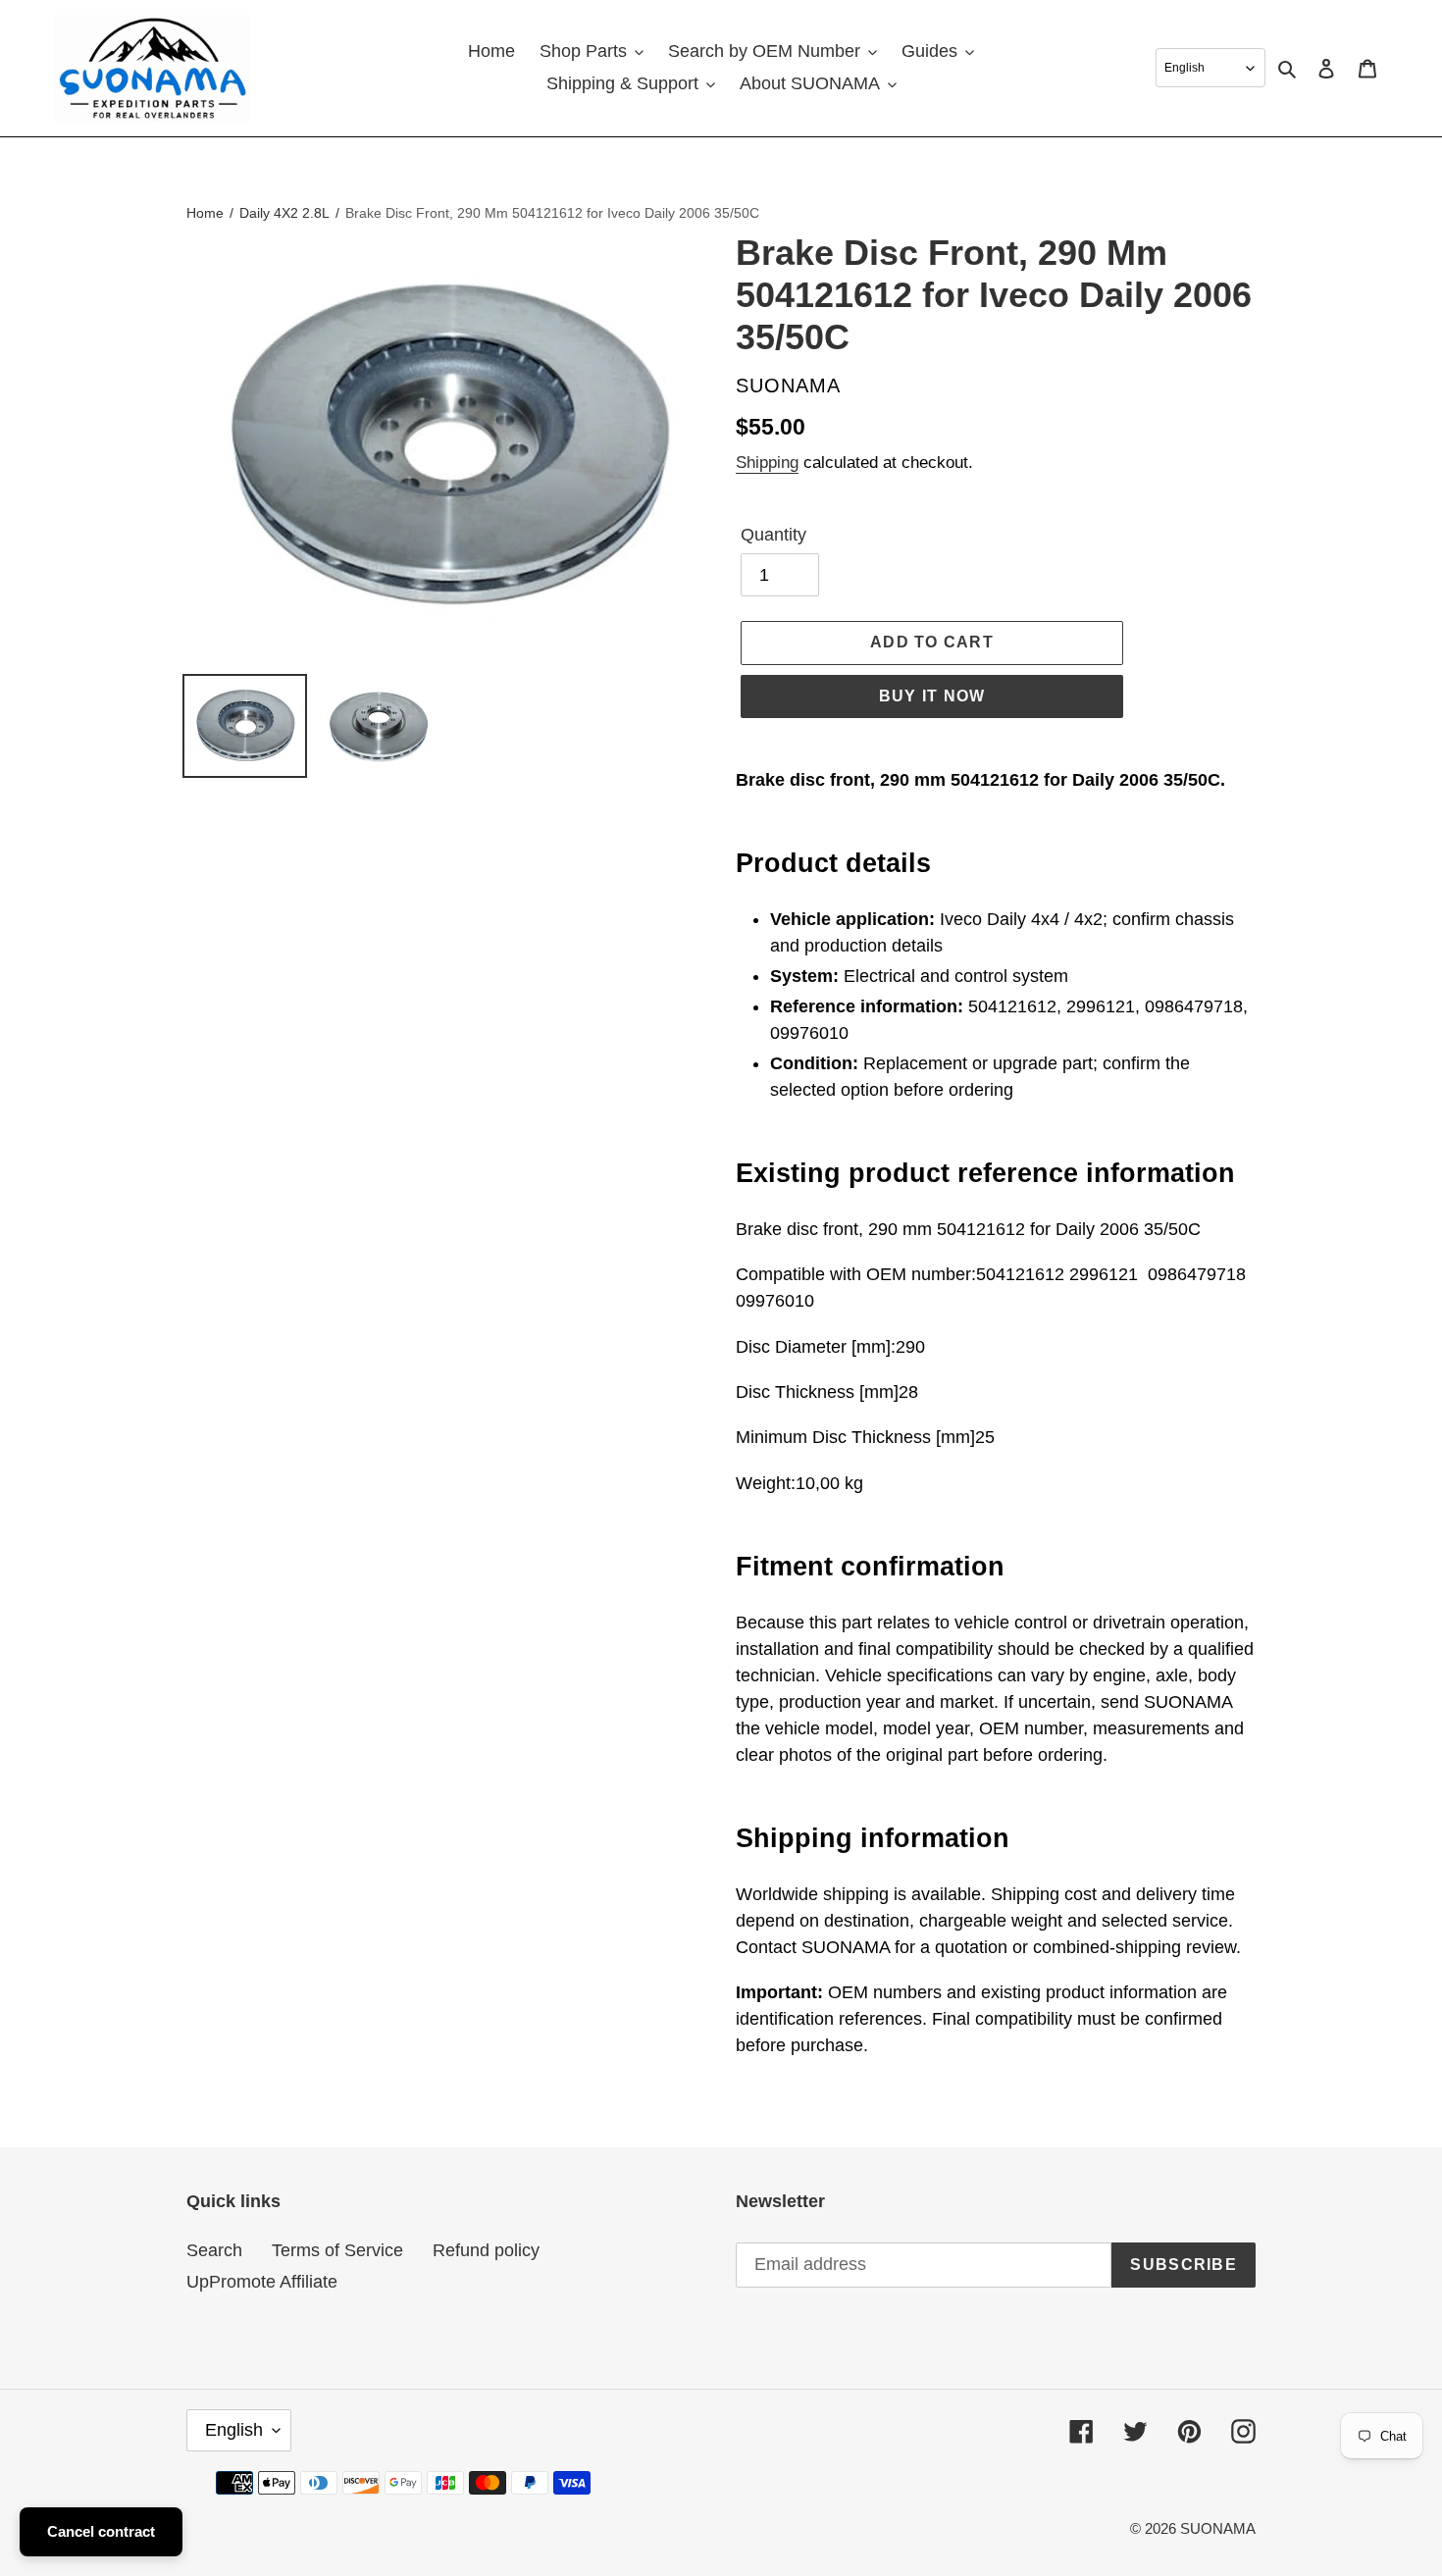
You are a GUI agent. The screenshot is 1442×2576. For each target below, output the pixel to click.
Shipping (767, 463)
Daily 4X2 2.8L (284, 213)
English (234, 2430)
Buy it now (932, 696)
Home (205, 213)
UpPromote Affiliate (262, 2282)
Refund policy (486, 2250)
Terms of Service (337, 2250)
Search (214, 2250)
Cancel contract (101, 2531)
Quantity (773, 535)
